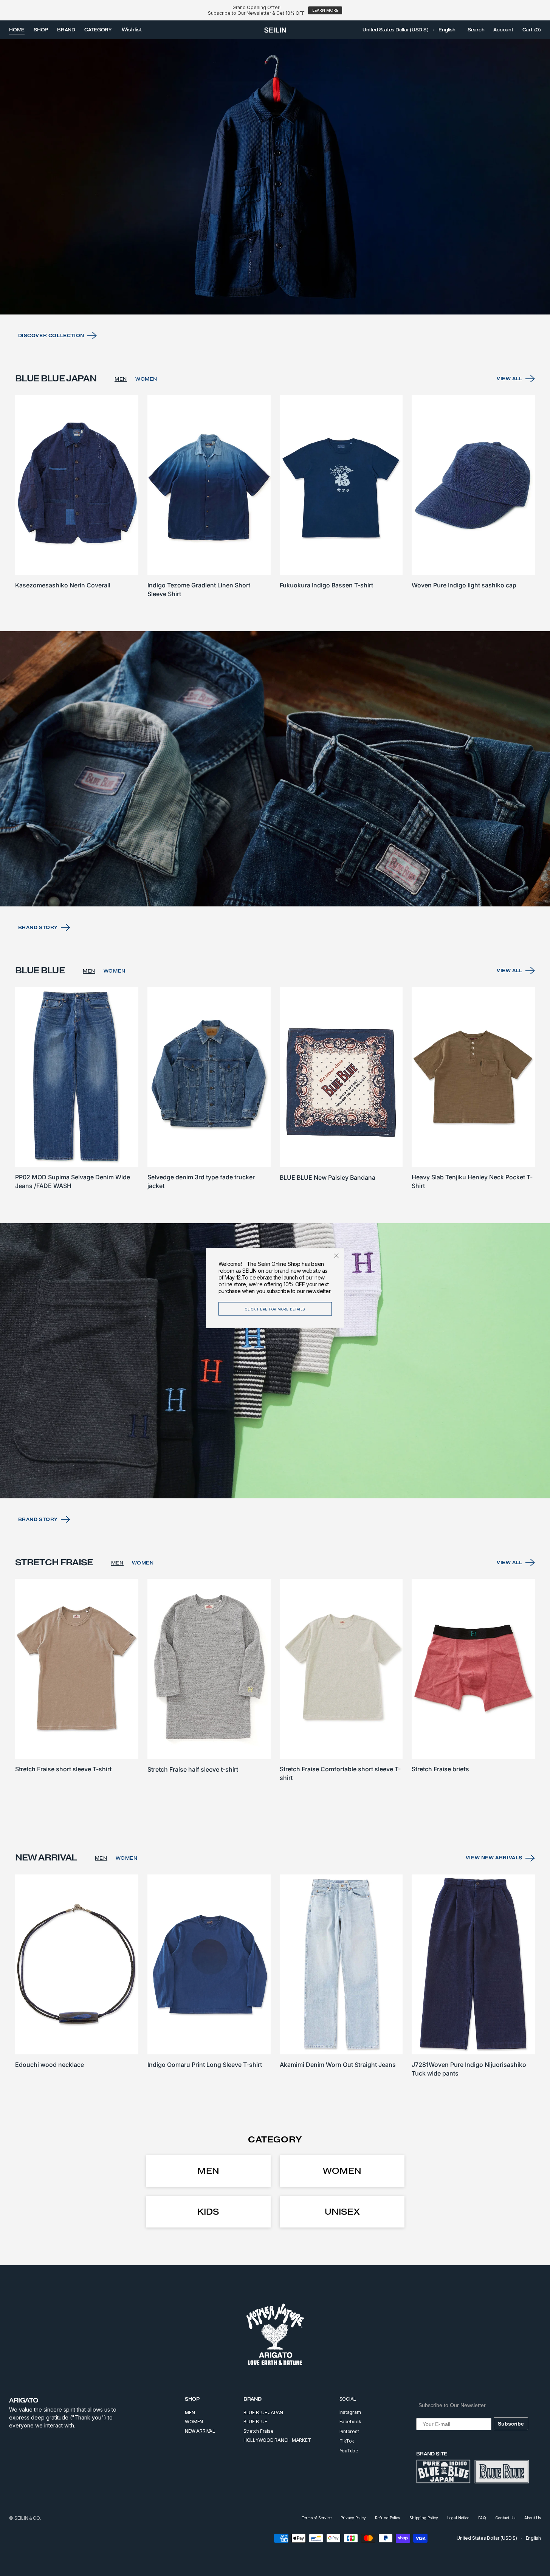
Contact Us (505, 2518)
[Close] (336, 1256)
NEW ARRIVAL (200, 2431)
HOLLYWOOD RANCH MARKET (277, 2440)
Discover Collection (51, 335)
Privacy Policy (353, 2518)
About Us (533, 2518)
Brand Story (38, 927)
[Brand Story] (275, 769)
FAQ (482, 2518)
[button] (395, 30)
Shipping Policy (424, 2518)
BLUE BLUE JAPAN (263, 2413)
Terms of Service (317, 2518)
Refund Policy (388, 2518)
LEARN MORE (325, 10)
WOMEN (146, 379)
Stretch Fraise (259, 2431)
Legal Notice (458, 2518)
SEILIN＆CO (27, 2518)
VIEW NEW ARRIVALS (494, 1858)
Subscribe (511, 2424)
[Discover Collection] (275, 177)
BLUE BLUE (255, 2422)
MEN (121, 379)
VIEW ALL (510, 379)
